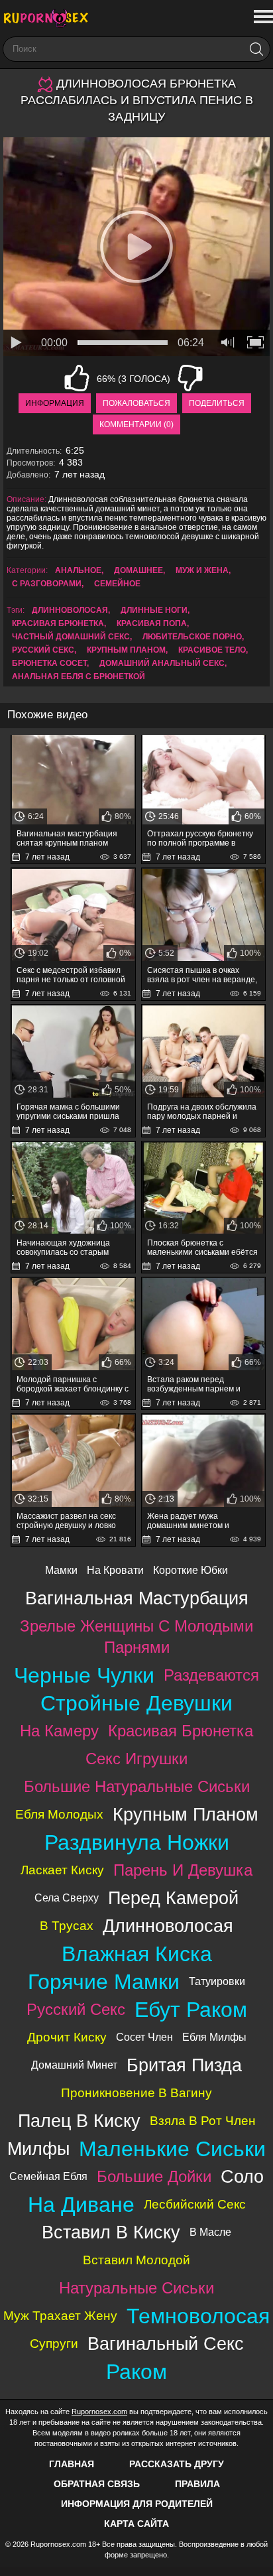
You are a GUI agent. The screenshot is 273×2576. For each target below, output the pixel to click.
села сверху (67, 1898)
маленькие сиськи (172, 2149)
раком (136, 2372)
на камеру (59, 1731)
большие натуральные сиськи (137, 1786)
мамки (61, 1570)
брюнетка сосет (49, 663)
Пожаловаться (136, 403)
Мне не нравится (190, 378)
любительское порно (192, 637)
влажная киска (137, 1954)
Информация (55, 403)
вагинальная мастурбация (137, 1598)
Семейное (117, 584)
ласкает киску (62, 1870)
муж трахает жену (60, 2316)
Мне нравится (77, 378)
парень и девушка (183, 1870)
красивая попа (152, 623)
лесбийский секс (195, 2204)
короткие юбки (191, 1570)
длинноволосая (70, 610)
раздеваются (211, 1675)
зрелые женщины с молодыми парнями (136, 1637)
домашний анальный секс (162, 663)
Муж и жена (202, 570)
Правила (197, 2484)
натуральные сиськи (136, 2288)
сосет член (144, 2037)
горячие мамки (104, 1982)
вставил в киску (111, 2232)
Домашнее (138, 570)
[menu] (262, 17)
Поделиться (217, 403)
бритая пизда (184, 2065)
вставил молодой (136, 2260)
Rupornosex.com (99, 2412)
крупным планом (126, 650)
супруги (54, 2344)
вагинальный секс (166, 2344)
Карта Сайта (136, 2524)
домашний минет (74, 2065)
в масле (210, 2232)
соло (242, 2176)
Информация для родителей (137, 2504)
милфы (38, 2149)
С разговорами (47, 584)
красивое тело (212, 650)
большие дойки (154, 2176)
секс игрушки (136, 1759)
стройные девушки (136, 1703)
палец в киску (79, 2121)
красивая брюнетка (58, 623)
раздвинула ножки (137, 1842)
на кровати (115, 1570)
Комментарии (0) (136, 424)
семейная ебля (48, 2176)
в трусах (67, 1926)
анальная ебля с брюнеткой (79, 676)
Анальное (78, 570)
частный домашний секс (71, 637)
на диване (81, 2205)
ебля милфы (214, 2037)
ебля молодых (59, 1814)
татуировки (217, 1981)
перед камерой (173, 1898)
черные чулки (84, 1675)
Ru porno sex (50, 18)
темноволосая (198, 2316)
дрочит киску (67, 2037)
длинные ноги (154, 610)
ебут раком (191, 2010)
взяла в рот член (203, 2121)
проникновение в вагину (136, 2093)
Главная (72, 2464)
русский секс (43, 650)
